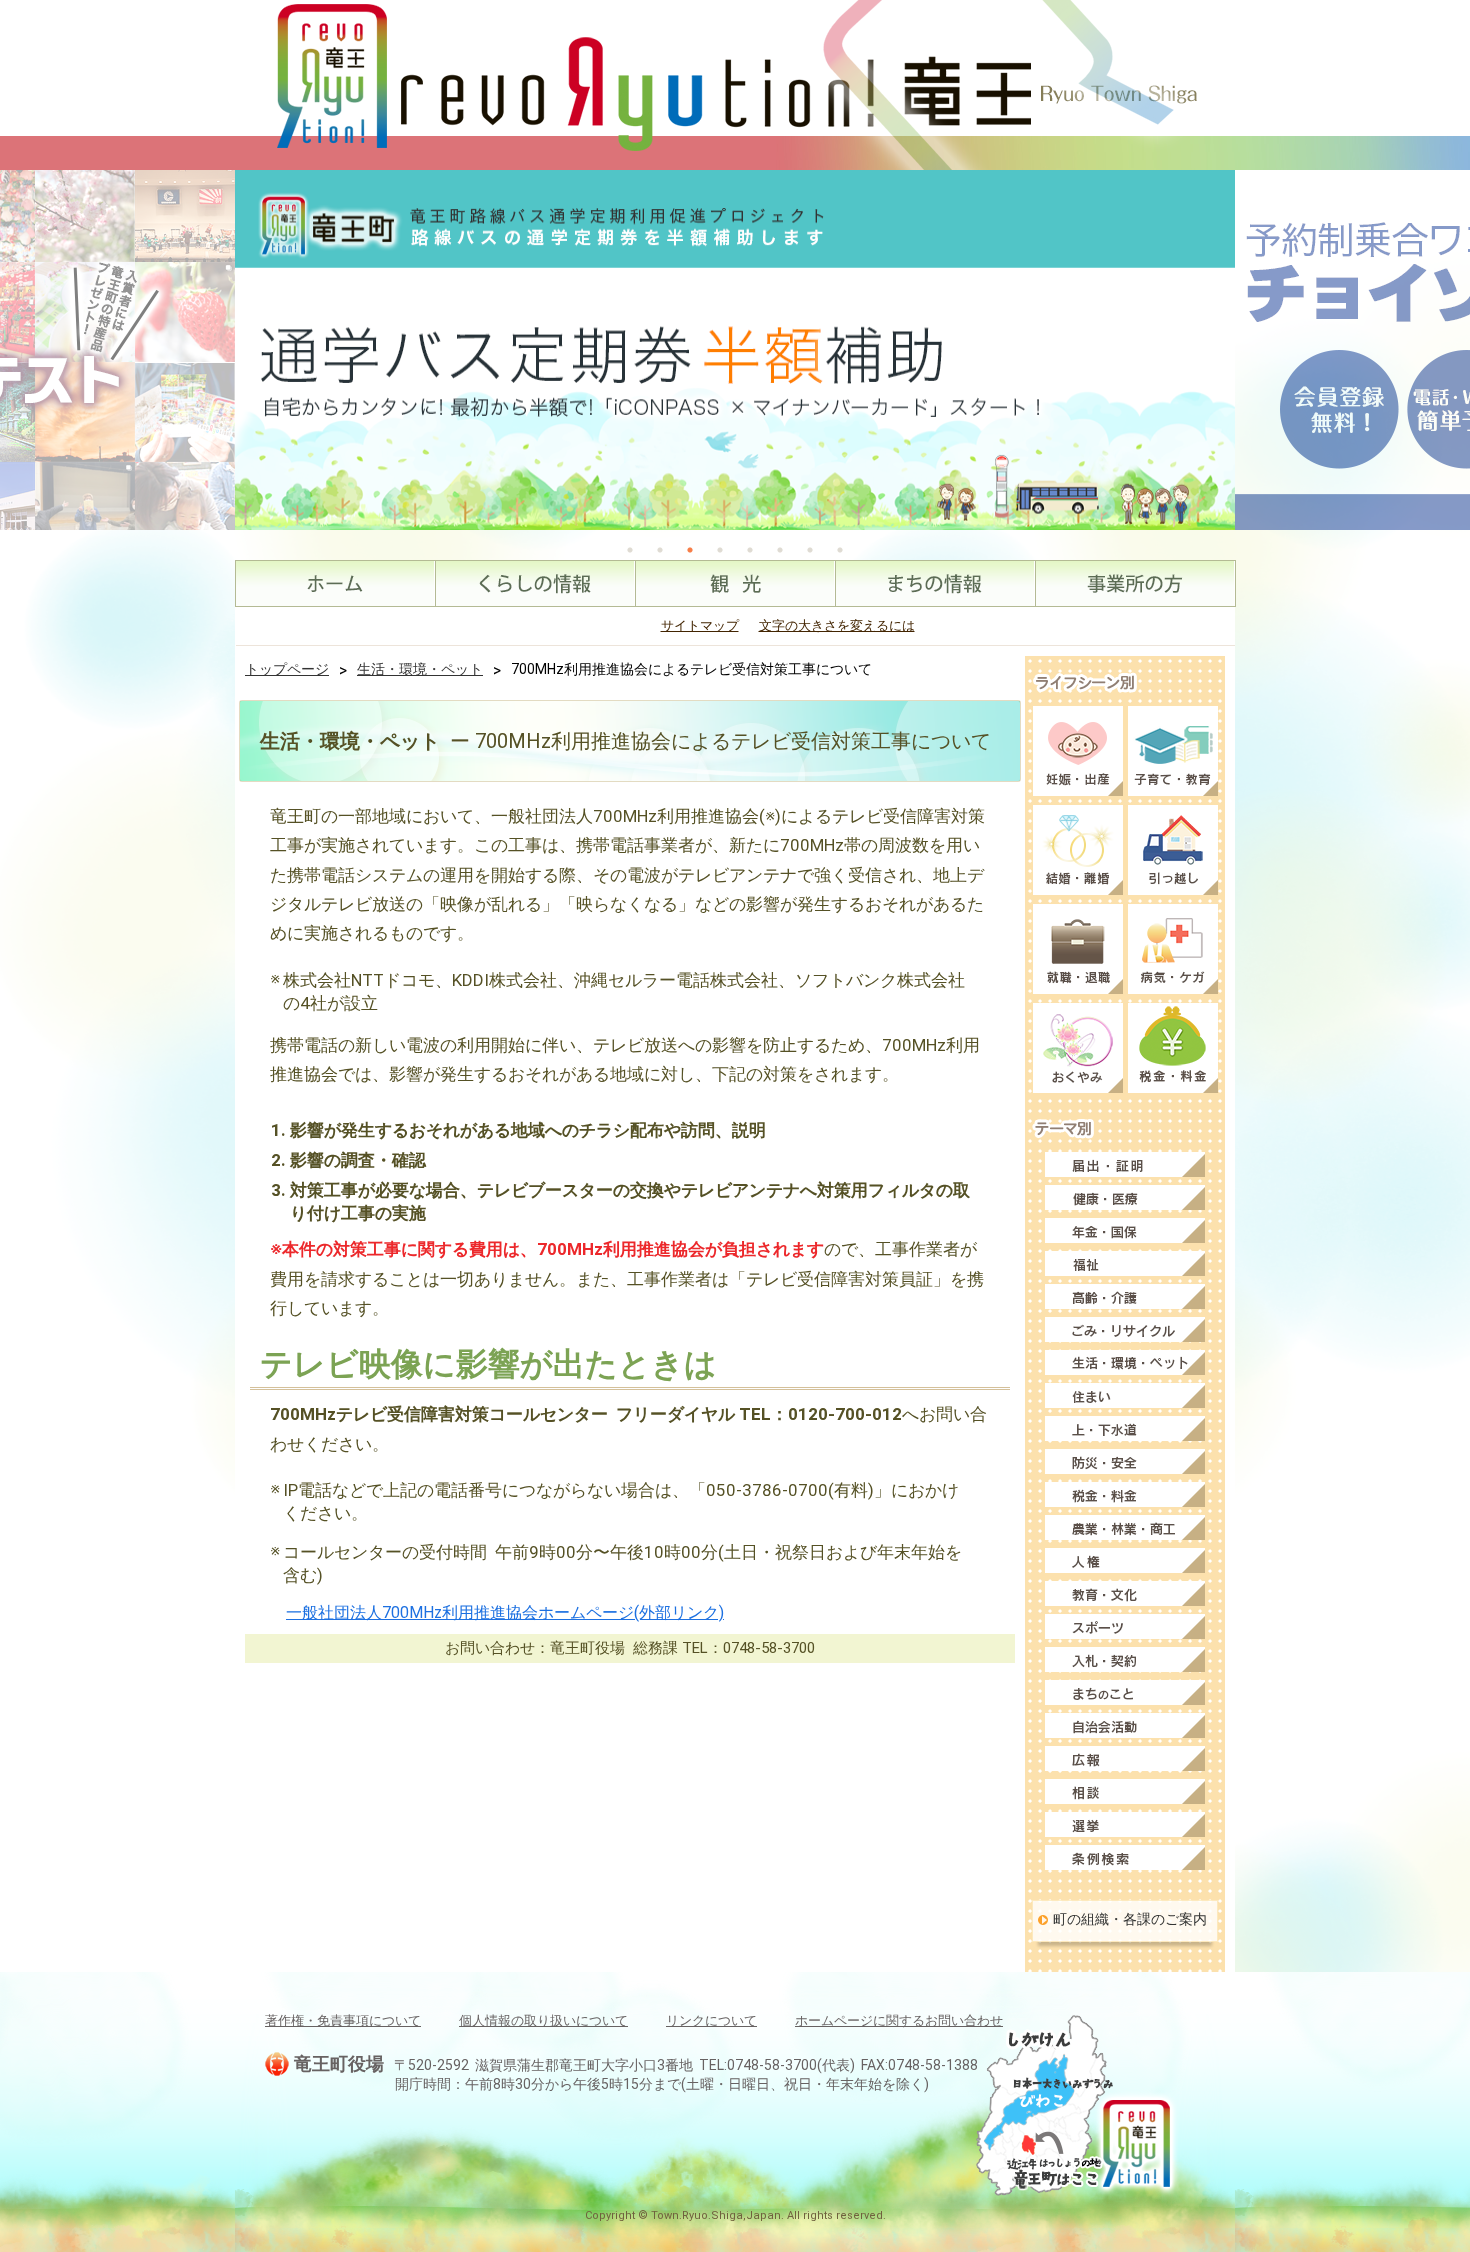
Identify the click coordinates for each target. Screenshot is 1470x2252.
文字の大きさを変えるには (837, 625)
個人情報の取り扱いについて (543, 2020)
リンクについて (711, 2020)
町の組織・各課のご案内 (1130, 1919)
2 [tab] (660, 550)
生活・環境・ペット (420, 669)
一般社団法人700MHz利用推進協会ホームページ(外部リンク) (505, 1612)
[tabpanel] (735, 350)
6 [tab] (780, 550)
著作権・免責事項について (343, 2020)
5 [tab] (750, 550)
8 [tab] (840, 550)
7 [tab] (810, 550)
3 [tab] (690, 550)
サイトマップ (700, 625)
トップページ (287, 669)
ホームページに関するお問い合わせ (899, 2020)
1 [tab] (630, 550)
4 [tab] (720, 550)
